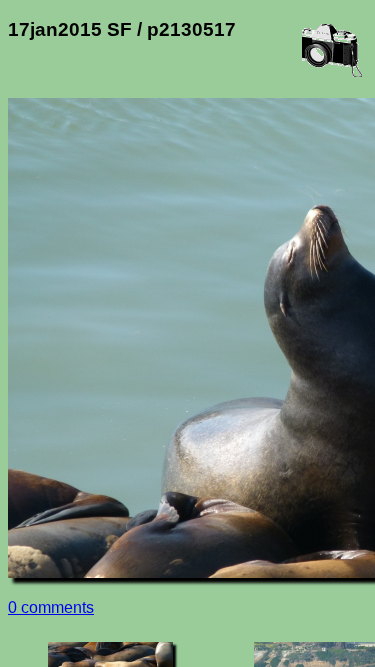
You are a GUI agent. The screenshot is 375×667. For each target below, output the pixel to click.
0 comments (51, 607)
